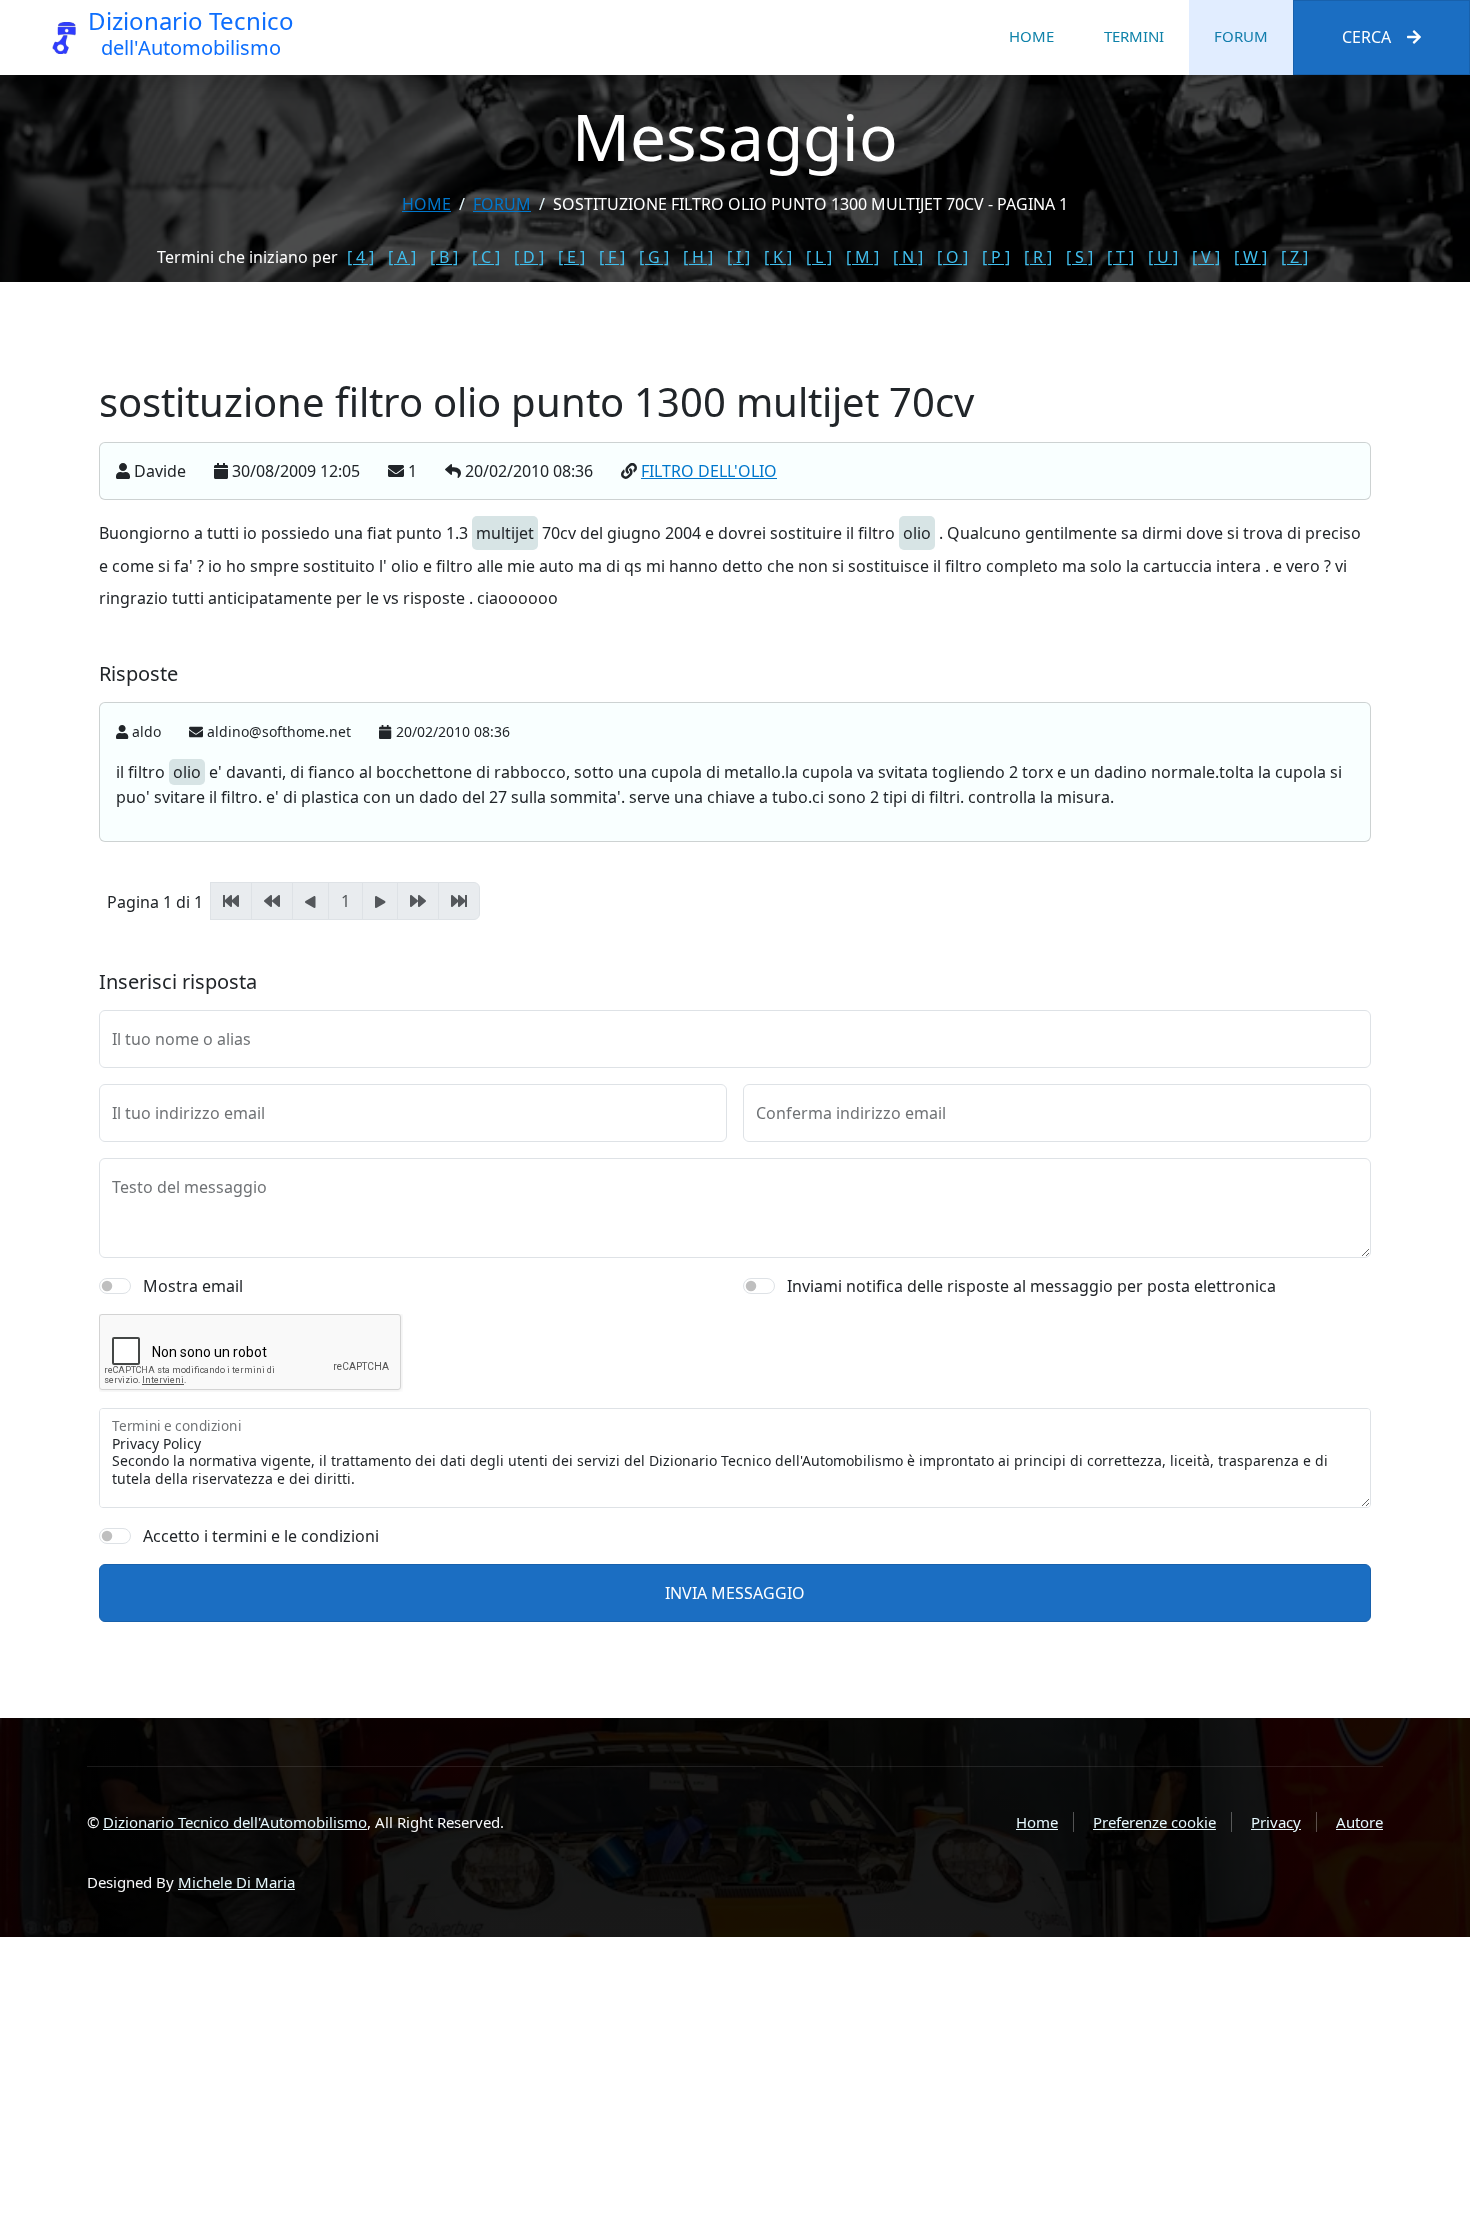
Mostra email (193, 1286)
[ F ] (612, 257)
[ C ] (486, 257)
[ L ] (819, 257)
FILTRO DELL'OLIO (709, 471)
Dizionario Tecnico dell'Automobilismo (235, 1822)
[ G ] (654, 257)
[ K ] (778, 257)
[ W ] (1250, 257)
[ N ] (908, 257)
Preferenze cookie (1154, 1822)
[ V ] (1206, 257)
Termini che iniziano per (247, 257)
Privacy (1276, 1822)
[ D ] (529, 257)
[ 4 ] (360, 257)
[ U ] (1163, 257)
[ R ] (1038, 257)
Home (1031, 36)
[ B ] (444, 257)
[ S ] (1079, 257)
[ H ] (698, 257)
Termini (1134, 36)
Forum (1241, 36)
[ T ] (1120, 257)
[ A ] (402, 257)
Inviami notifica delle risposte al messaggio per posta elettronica (1031, 1286)
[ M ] (862, 257)
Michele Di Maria (236, 1882)
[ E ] (571, 257)
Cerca (1366, 37)
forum (502, 204)
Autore (1359, 1822)
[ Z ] (1294, 257)
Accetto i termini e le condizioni (261, 1536)
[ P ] (996, 257)
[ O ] (952, 257)
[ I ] (738, 257)
